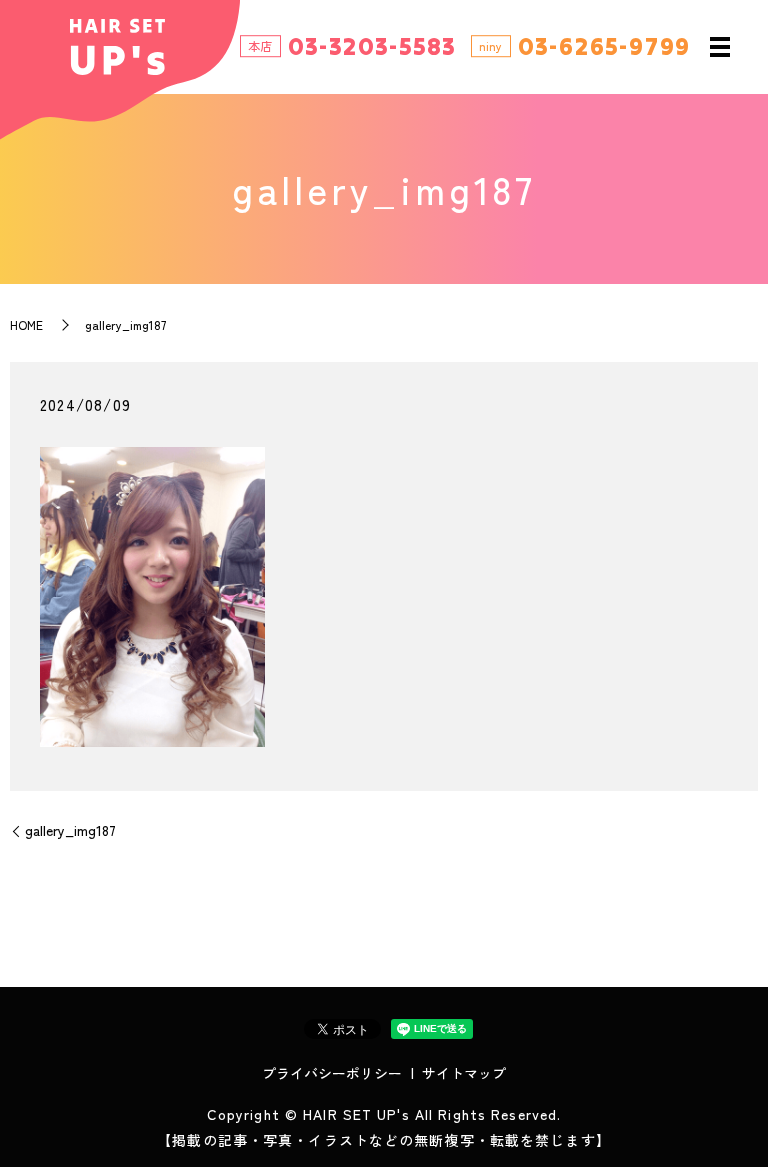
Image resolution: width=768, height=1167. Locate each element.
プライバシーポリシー (332, 1073)
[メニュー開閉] (720, 47)
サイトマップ (464, 1073)
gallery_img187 (70, 830)
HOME (26, 324)
